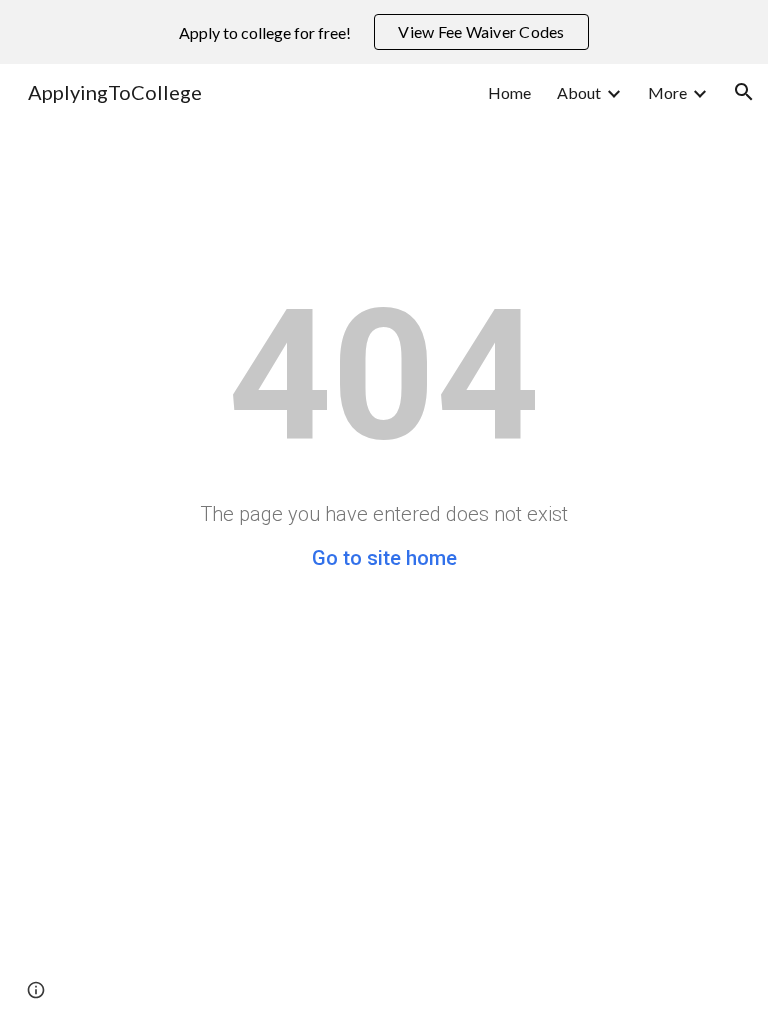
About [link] (579, 92)
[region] (384, 32)
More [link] (667, 92)
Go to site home (384, 558)
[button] (744, 92)
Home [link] (509, 92)
